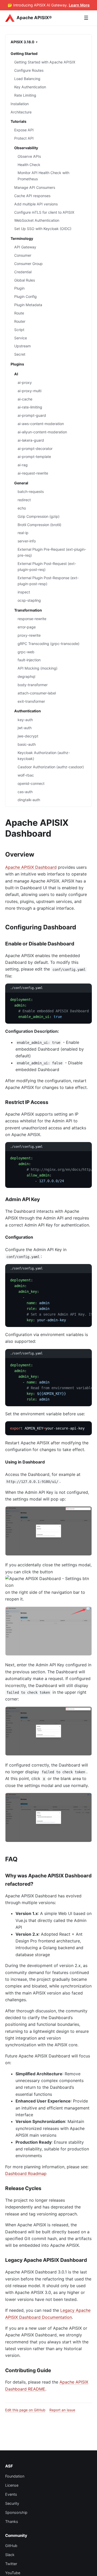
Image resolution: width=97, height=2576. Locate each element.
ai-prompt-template (34, 457)
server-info (27, 541)
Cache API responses (32, 196)
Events (11, 2494)
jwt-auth (25, 728)
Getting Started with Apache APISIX (45, 62)
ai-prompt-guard (32, 415)
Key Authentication (30, 87)
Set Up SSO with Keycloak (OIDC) (43, 229)
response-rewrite (32, 619)
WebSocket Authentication (37, 220)
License (12, 2485)
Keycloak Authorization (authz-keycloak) (44, 756)
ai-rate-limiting (30, 407)
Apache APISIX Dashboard (31, 867)
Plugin (19, 288)
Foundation (15, 2476)
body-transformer (33, 685)
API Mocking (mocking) (38, 668)
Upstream (23, 346)
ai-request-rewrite (33, 473)
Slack (10, 2555)
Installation (20, 104)
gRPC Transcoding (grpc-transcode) (48, 644)
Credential (23, 272)
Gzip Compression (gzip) (39, 516)
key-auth (25, 720)
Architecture (21, 112)
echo (22, 508)
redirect (24, 500)
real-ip (23, 533)
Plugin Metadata (28, 305)
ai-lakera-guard (31, 440)
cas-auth (25, 792)
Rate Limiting (25, 95)
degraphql (26, 676)
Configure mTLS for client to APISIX (44, 212)
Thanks (12, 2521)
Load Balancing (27, 79)
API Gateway (25, 247)
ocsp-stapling (29, 600)
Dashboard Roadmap (26, 2173)
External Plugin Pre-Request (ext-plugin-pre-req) (52, 552)
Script (19, 330)
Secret (20, 354)
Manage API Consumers (35, 187)
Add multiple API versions (36, 204)
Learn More (79, 5)
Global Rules (25, 280)
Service (21, 338)
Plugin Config (25, 296)
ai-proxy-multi (29, 391)
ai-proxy (25, 382)
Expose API (24, 130)
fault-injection (29, 660)
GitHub (11, 2546)
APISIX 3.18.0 (23, 42)
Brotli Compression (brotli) (39, 525)
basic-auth (27, 744)
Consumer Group (28, 264)
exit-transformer (31, 701)
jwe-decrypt (28, 736)
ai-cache (25, 399)
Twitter (11, 2564)
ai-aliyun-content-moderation (42, 432)
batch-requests (31, 491)
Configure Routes (29, 70)
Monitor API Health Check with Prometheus (43, 176)
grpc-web (26, 652)
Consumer (23, 255)
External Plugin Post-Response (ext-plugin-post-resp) (48, 581)
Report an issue (62, 2410)
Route (19, 313)
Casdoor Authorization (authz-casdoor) (51, 767)
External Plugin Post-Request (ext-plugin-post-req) (47, 566)
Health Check (29, 165)
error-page (27, 627)
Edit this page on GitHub (25, 2410)
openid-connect (31, 783)
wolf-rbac (26, 775)
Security (12, 2503)
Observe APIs (29, 156)
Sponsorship (16, 2512)
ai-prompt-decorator (35, 449)
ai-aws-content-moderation (41, 424)
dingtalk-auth (29, 800)
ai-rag (23, 465)
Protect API (24, 138)
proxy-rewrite (29, 635)
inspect (24, 592)
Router (20, 321)
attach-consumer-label (37, 693)
